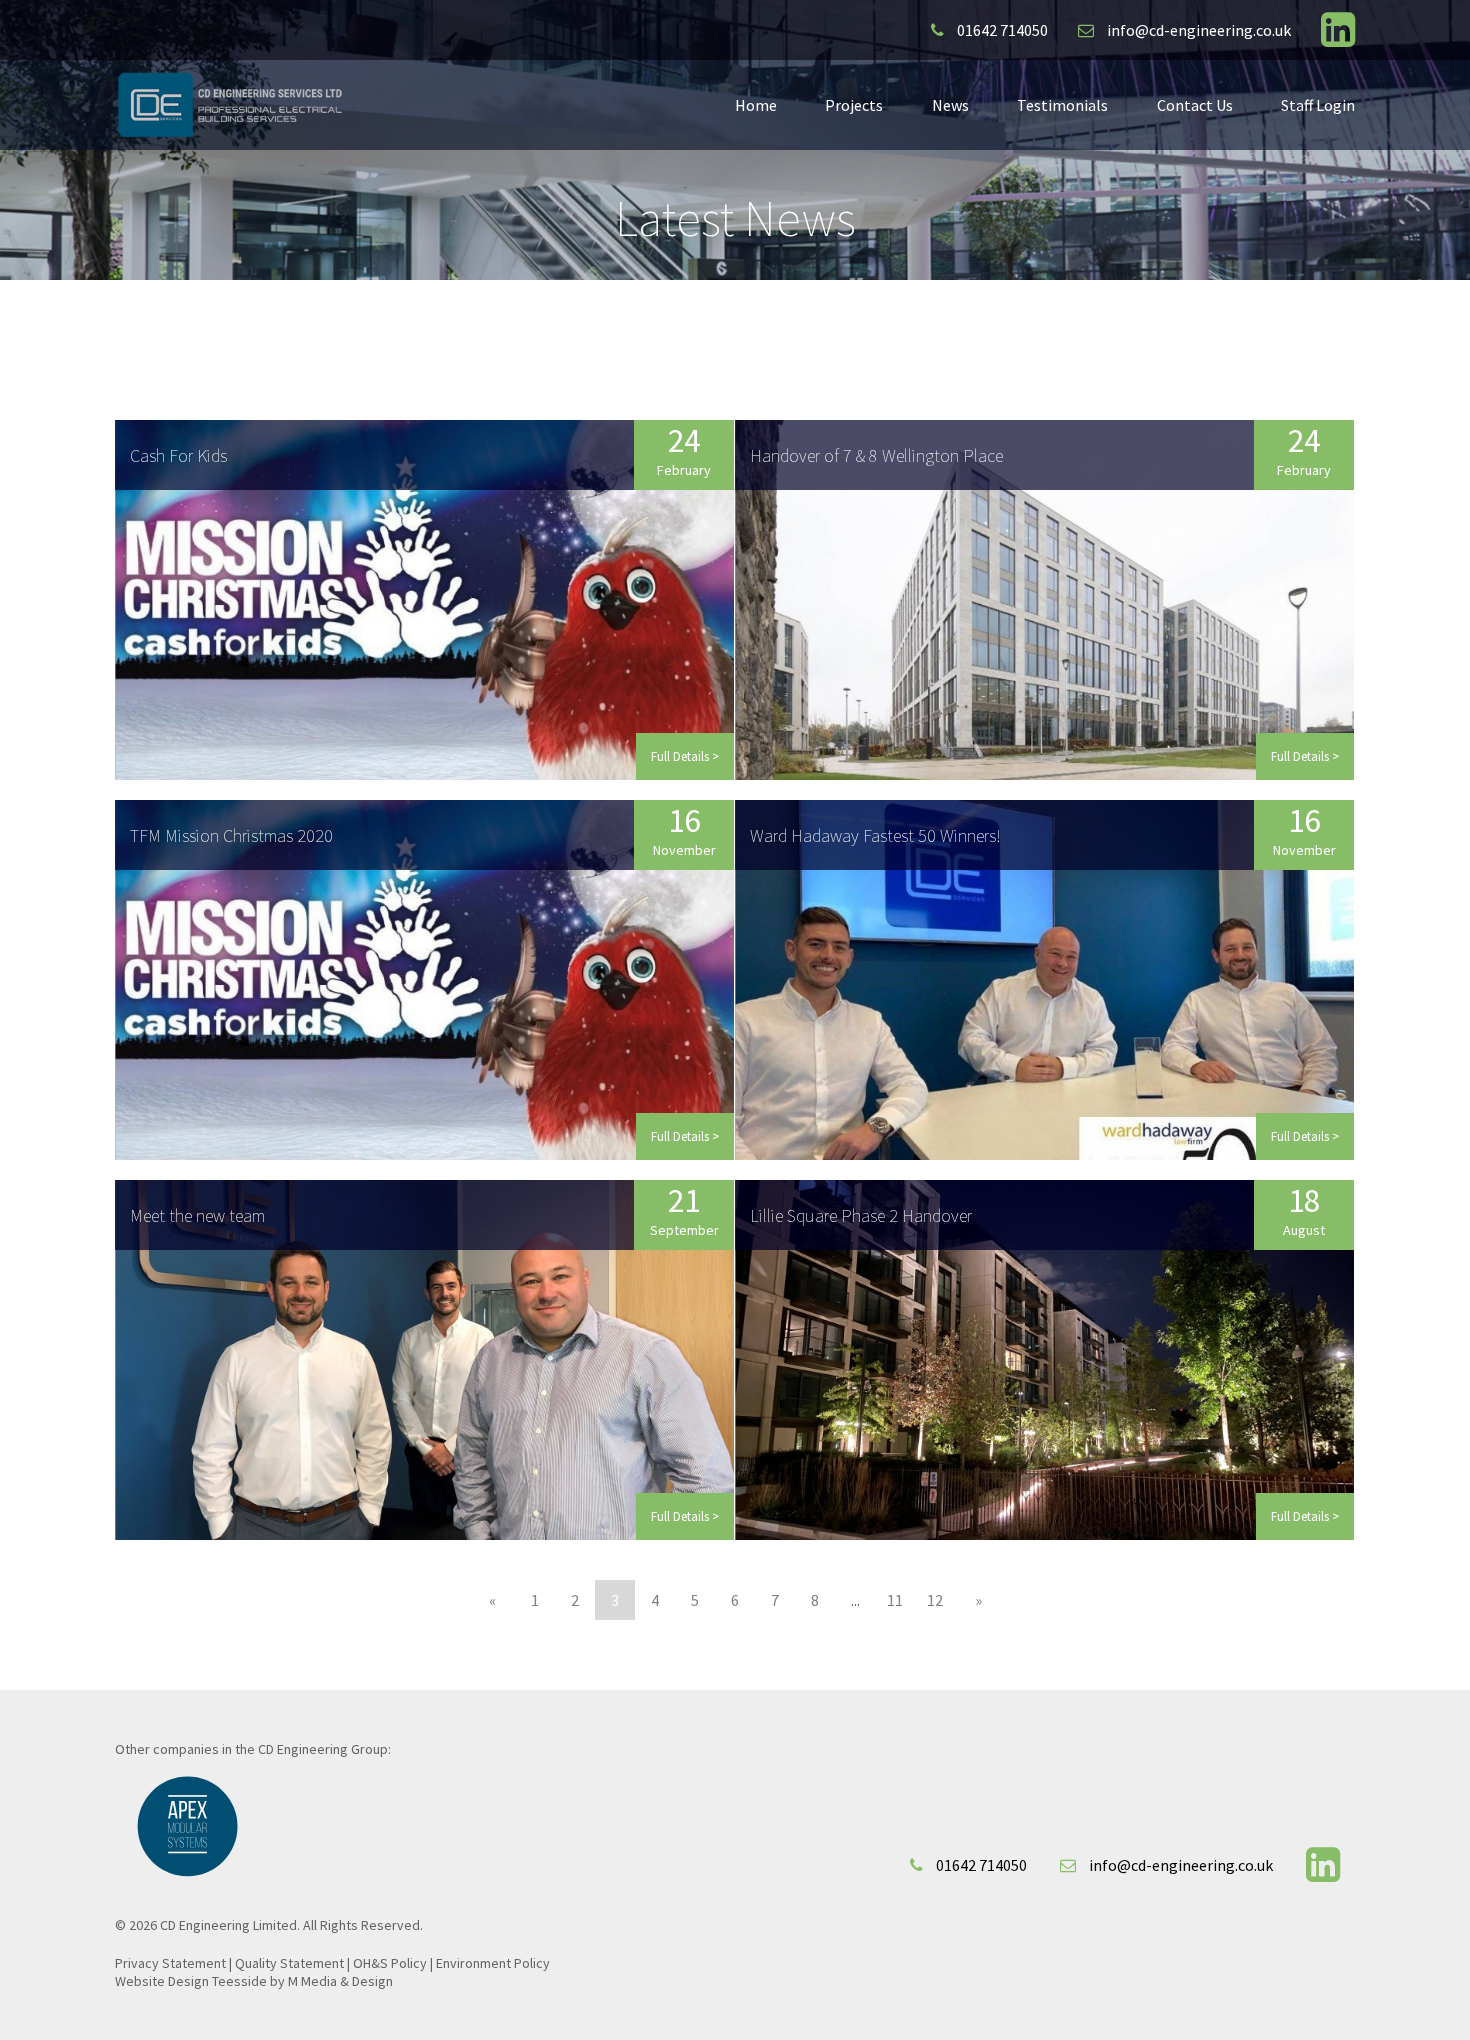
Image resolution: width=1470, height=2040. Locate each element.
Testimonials (1062, 105)
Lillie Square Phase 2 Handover (861, 1215)
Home (756, 105)
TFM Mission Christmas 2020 (231, 835)
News (950, 105)
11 (895, 1600)
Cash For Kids (178, 455)
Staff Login (1318, 105)
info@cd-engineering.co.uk (1197, 30)
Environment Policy (493, 1963)
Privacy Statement (170, 1963)
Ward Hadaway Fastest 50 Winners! (875, 835)
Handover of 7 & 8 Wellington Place (876, 455)
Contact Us (1195, 105)
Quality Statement (289, 1963)
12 (935, 1600)
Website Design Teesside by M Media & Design (254, 1981)
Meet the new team (197, 1215)
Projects (854, 105)
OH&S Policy (390, 1963)
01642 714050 (1001, 30)
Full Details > (685, 756)
